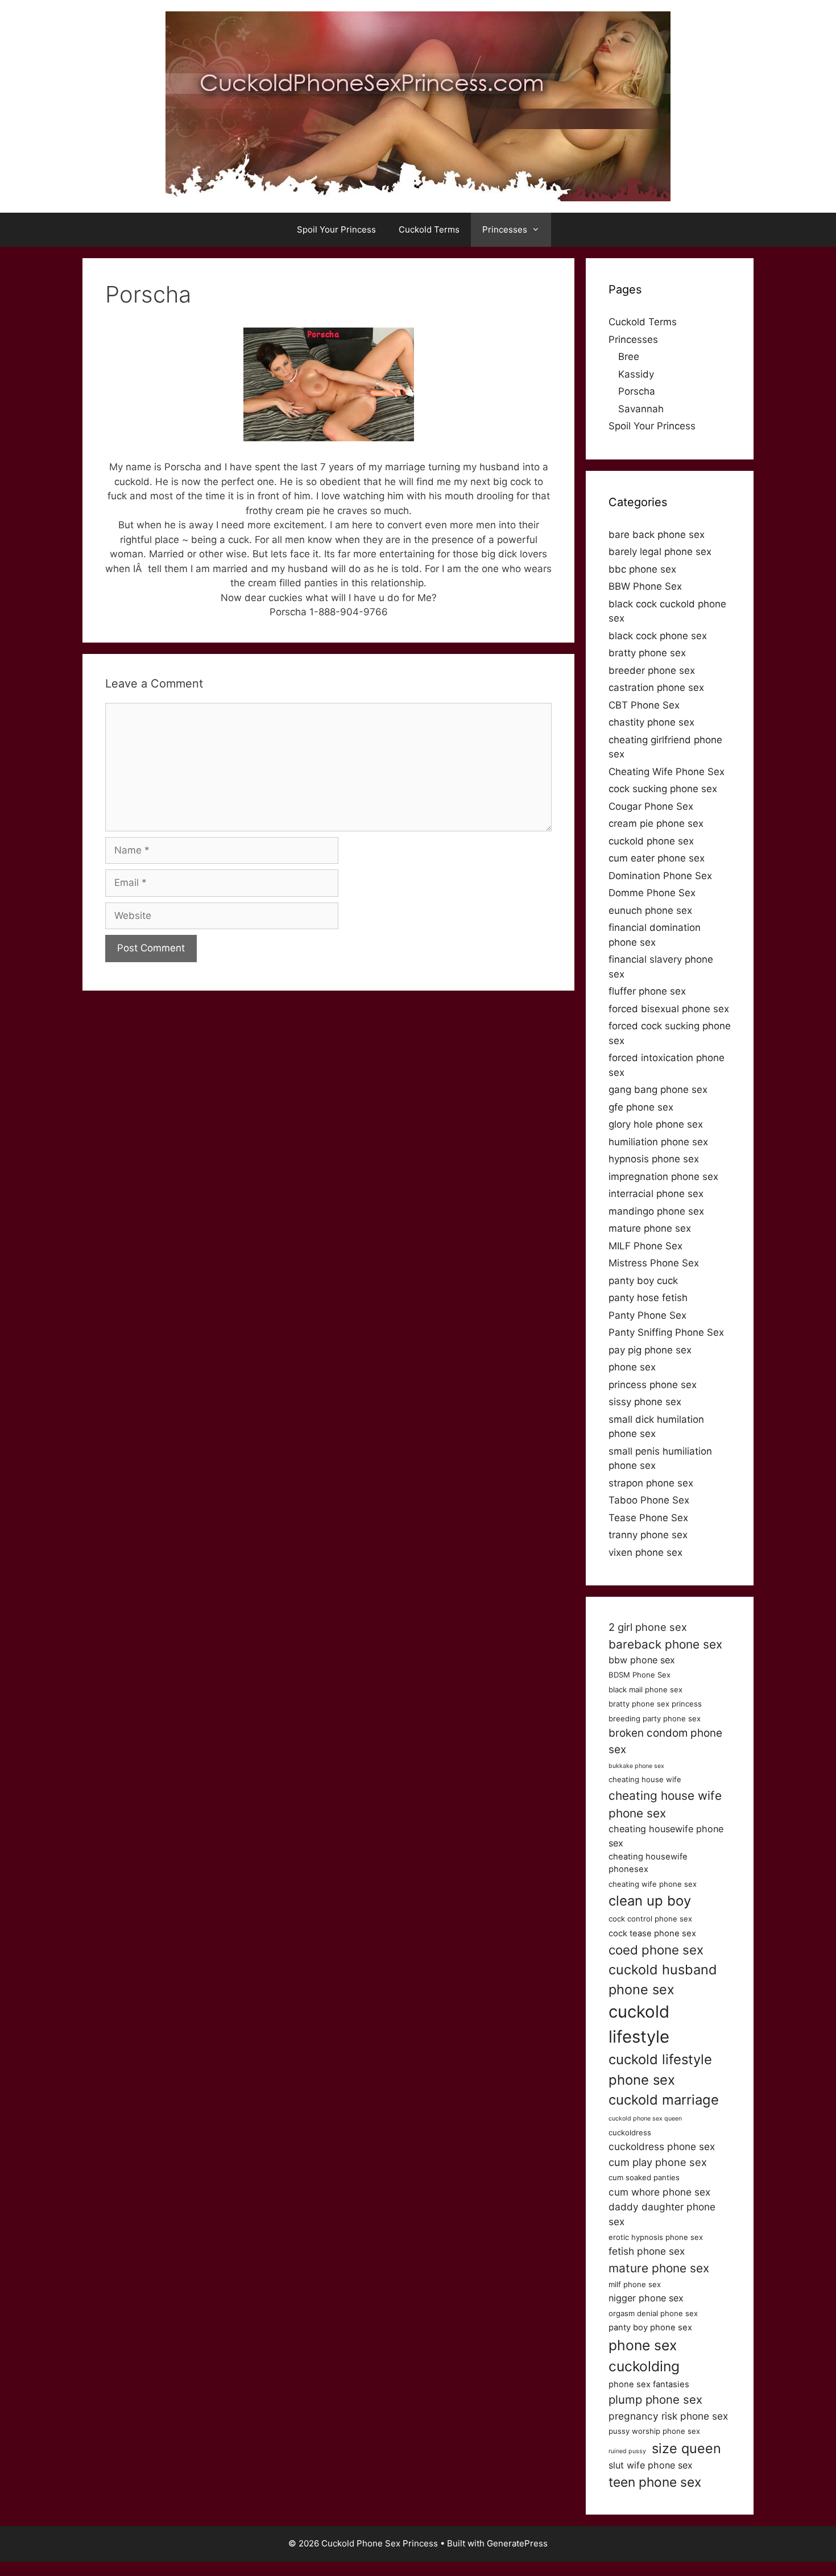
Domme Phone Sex (652, 893)
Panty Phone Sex (647, 1315)
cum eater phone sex (657, 858)
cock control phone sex (650, 1919)
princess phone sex (653, 1385)
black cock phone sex (658, 636)
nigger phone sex (646, 2298)
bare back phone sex (657, 535)
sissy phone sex (645, 1402)
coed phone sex (656, 1950)
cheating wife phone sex (653, 1884)
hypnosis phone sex (654, 1159)
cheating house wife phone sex (665, 1804)
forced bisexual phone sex (669, 1009)
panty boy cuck (643, 1281)
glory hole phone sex (656, 1124)
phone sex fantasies (649, 2384)
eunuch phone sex (650, 910)
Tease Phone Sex (648, 1518)
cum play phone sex (658, 2162)
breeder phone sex (652, 670)
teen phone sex (655, 2482)
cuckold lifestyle (639, 2024)
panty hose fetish (648, 1298)
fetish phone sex (647, 2251)
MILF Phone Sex (645, 1246)
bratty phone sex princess (655, 1704)
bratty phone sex (647, 653)
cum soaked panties (644, 2177)
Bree (629, 357)
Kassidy (636, 374)
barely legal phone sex (660, 552)
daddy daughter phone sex (662, 2214)
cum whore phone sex (659, 2192)
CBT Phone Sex (644, 705)
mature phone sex (650, 1228)
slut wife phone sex (651, 2465)
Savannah (641, 409)
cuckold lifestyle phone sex (660, 2070)
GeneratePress (517, 2543)
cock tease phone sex (652, 1933)
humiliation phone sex (658, 1142)
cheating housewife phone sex (666, 1836)
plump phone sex (655, 2399)
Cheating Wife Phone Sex (667, 772)
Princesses (505, 229)
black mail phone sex (645, 1689)
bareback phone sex (665, 1644)
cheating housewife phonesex (648, 1863)
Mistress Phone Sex (654, 1263)
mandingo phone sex (656, 1211)
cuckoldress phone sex (662, 2146)
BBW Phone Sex (645, 586)
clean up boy (650, 1901)
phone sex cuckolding (644, 2356)
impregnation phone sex (663, 1177)
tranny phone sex (648, 1535)
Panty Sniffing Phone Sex (666, 1332)
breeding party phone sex (655, 1718)
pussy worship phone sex (654, 2431)
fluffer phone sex (647, 991)
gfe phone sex (641, 1107)
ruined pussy (627, 2451)
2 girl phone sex (648, 1627)
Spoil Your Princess (336, 229)
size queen (686, 2448)
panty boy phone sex (650, 2327)
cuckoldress (630, 2132)
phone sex (632, 1367)
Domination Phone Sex (660, 876)
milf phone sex (635, 2284)
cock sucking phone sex (663, 789)
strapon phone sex (651, 1483)
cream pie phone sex (656, 823)
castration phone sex (656, 688)
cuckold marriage (664, 2100)
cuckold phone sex (651, 841)
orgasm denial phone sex (653, 2313)
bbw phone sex (642, 1660)
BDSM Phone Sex (640, 1675)
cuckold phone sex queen (645, 2119)
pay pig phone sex (650, 1350)
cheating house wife (645, 1779)
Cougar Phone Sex (651, 806)
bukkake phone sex (636, 1766)
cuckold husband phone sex (663, 1979)
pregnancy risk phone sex (668, 2416)
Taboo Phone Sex (649, 1500)
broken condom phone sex (665, 1741)
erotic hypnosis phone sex (656, 2237)
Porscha (637, 391)
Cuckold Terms (429, 229)
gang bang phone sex (658, 1090)
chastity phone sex (651, 722)
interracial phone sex (656, 1194)
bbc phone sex (642, 569)
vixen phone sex (645, 1552)
